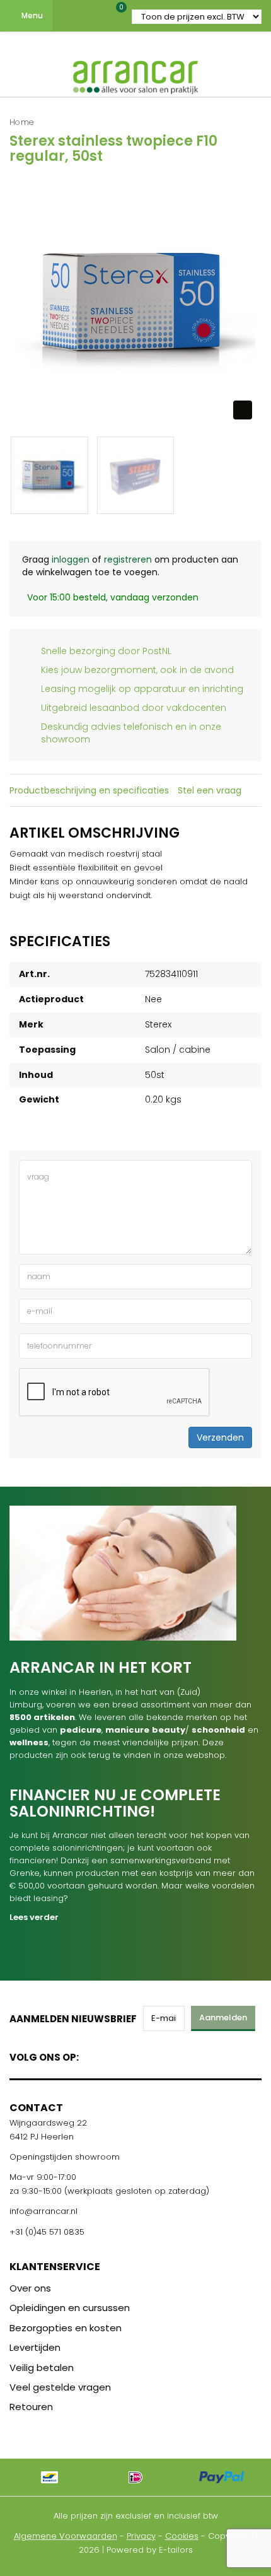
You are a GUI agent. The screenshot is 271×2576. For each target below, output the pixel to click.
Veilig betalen (42, 2368)
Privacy (141, 2536)
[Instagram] (136, 2055)
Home (22, 122)
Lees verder (34, 1917)
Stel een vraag (210, 790)
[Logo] (135, 74)
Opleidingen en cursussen (70, 2308)
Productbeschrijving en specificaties (89, 790)
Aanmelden (223, 2017)
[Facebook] (92, 2055)
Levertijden (35, 2347)
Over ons (30, 2288)
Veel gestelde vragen (60, 2387)
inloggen (71, 559)
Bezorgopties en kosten (66, 2328)
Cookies (182, 2536)
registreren (128, 559)
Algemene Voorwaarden (66, 2536)
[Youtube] (114, 2055)
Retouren (31, 2407)
